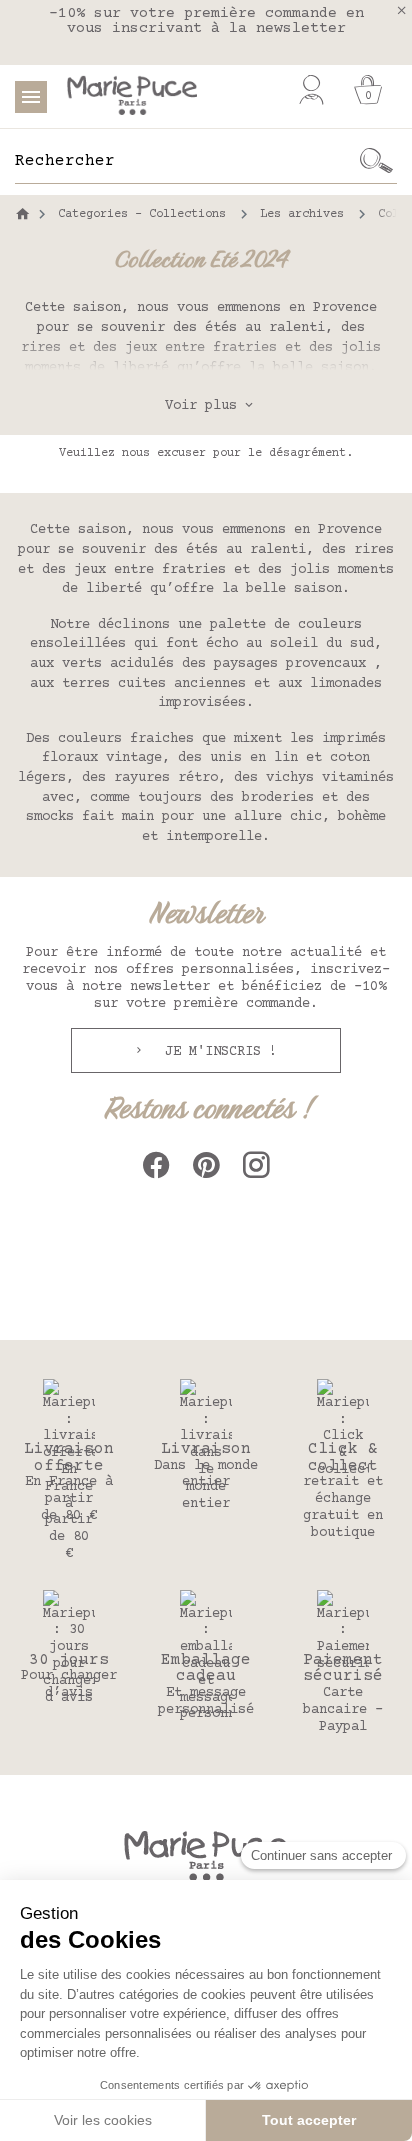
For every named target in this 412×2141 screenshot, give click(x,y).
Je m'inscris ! (217, 1052)
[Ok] (377, 161)
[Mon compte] (311, 90)
